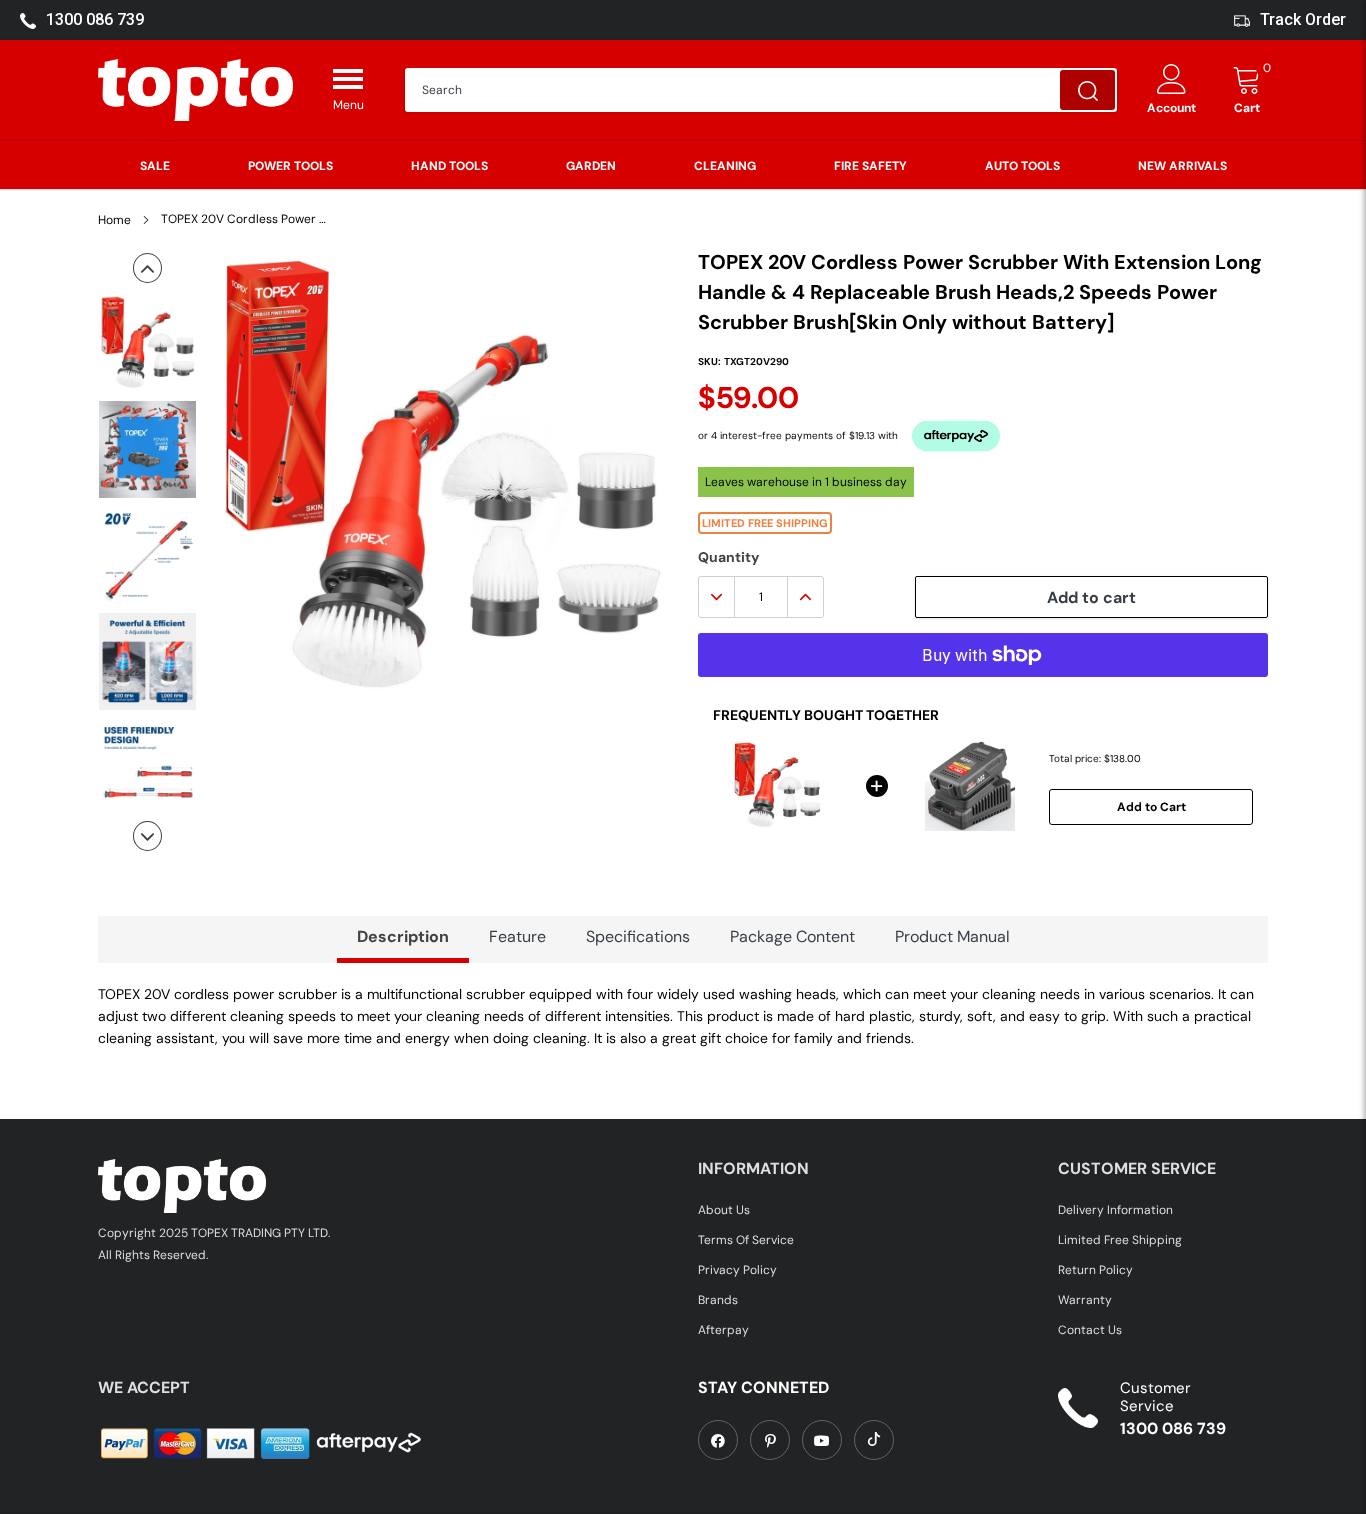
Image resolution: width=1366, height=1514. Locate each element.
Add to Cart (1151, 807)
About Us (724, 1210)
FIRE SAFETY (870, 166)
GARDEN (591, 166)
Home (114, 220)
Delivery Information (1115, 1210)
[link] (718, 1440)
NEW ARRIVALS (1182, 166)
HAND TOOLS (449, 166)
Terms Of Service (746, 1240)
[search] (1087, 90)
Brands (718, 1300)
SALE (155, 166)
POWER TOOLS (290, 166)
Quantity (728, 557)
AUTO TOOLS (1022, 166)
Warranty (1085, 1300)
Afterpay (723, 1330)
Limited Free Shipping (1120, 1240)
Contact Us (1090, 1330)
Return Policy (1095, 1270)
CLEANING (725, 166)
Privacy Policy (737, 1270)
